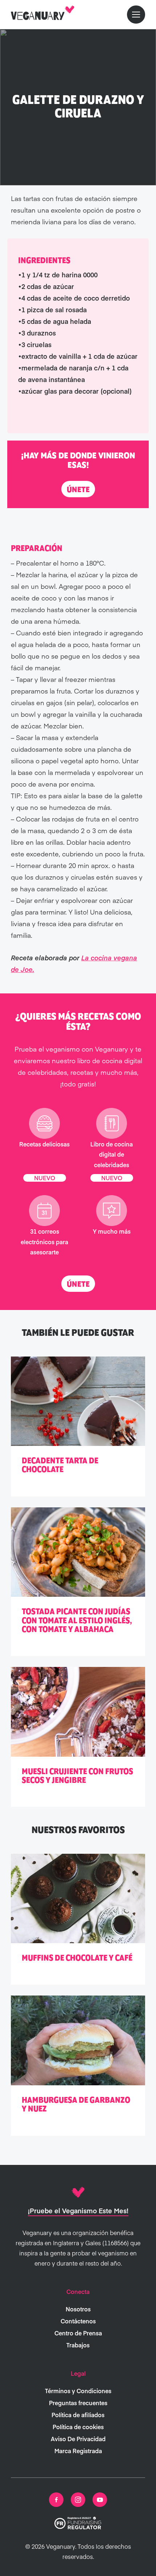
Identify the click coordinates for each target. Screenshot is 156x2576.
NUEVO (45, 1177)
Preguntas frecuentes (78, 2403)
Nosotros (78, 2309)
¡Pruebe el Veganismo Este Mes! (78, 2211)
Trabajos (78, 2345)
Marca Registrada (78, 2451)
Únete (78, 490)
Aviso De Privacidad (78, 2439)
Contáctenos (78, 2321)
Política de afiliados (78, 2415)
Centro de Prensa (78, 2333)
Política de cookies (78, 2427)
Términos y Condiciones (78, 2391)
